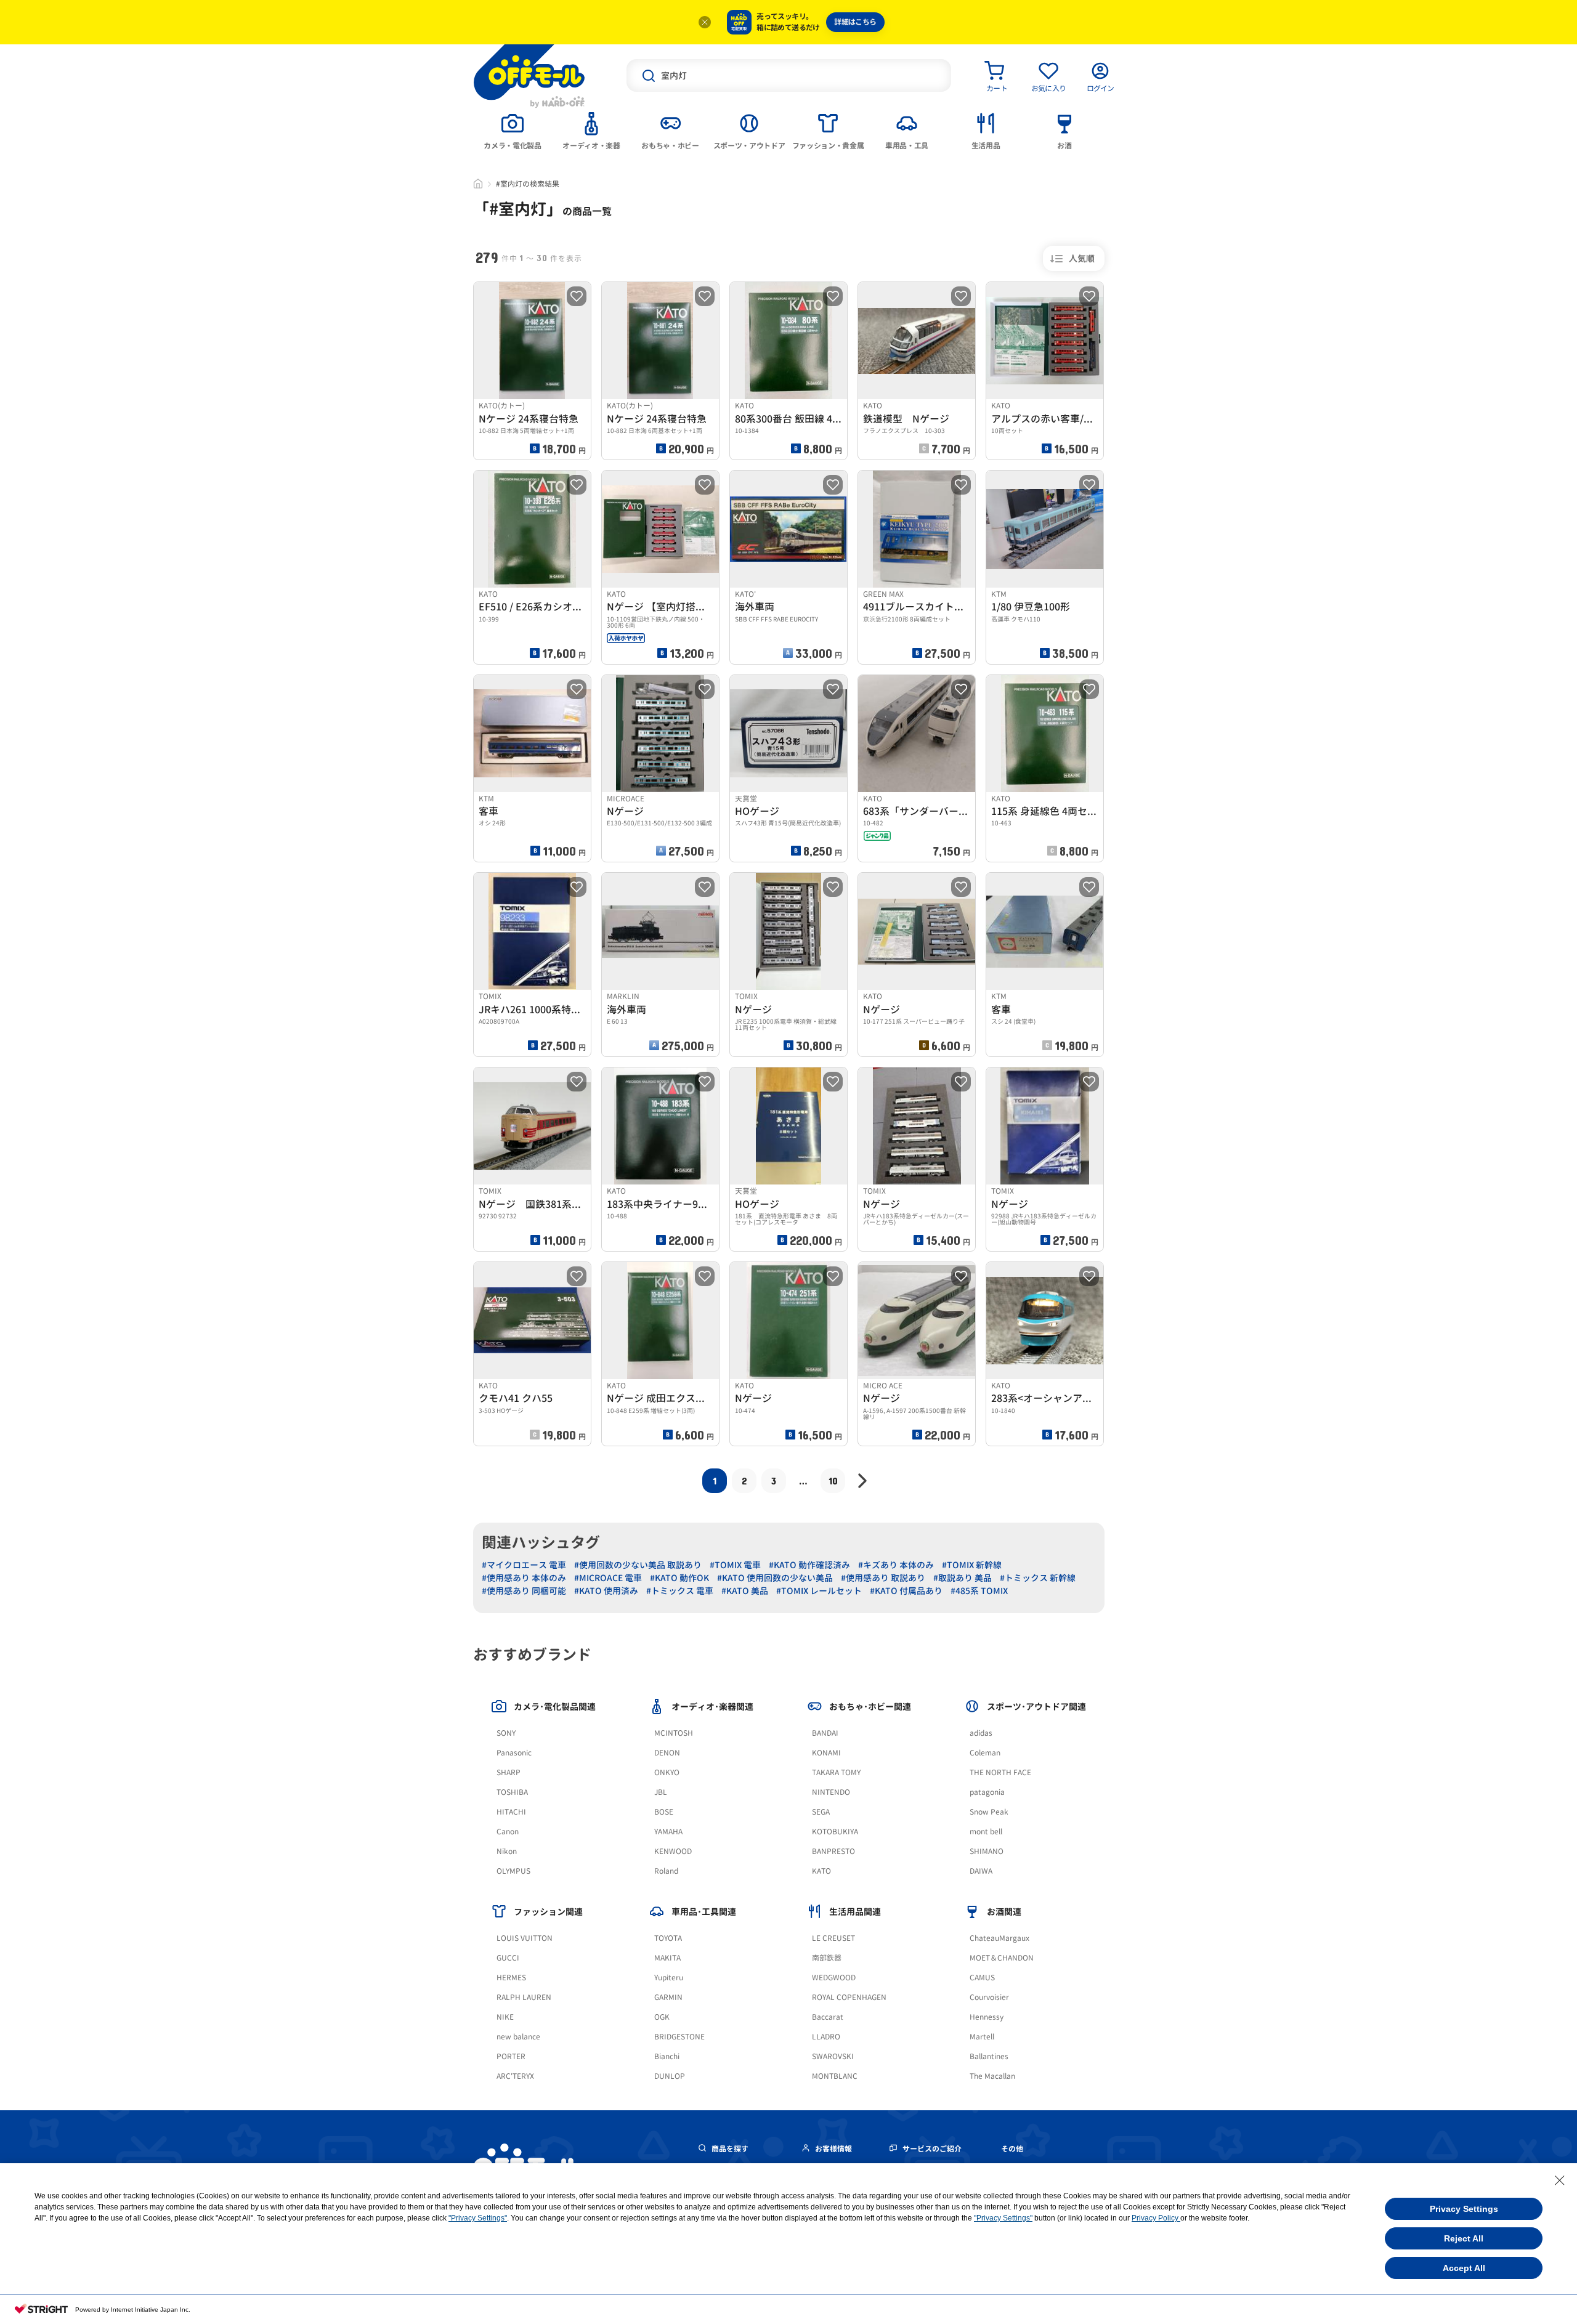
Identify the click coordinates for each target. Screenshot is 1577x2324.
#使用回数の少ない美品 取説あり (638, 1565)
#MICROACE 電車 (608, 1578)
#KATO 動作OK (679, 1578)
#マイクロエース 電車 (524, 1565)
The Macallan (992, 2076)
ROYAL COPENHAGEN (849, 1997)
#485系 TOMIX (979, 1591)
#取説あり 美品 (963, 1578)
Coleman (985, 1753)
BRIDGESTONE (679, 2037)
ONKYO (667, 1772)
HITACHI (511, 1812)
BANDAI (825, 1733)
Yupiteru (669, 1978)
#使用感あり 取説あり (883, 1578)
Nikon (507, 1851)
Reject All (1464, 2238)
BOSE (664, 1812)
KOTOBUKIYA (835, 1832)
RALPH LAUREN (524, 1997)
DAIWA (981, 1871)
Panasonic (514, 1753)
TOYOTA (668, 1938)
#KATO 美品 (745, 1591)
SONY (506, 1733)
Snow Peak (989, 1812)
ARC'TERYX (515, 2076)
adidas (981, 1733)
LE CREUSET (833, 1938)
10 (833, 1480)
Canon (508, 1832)
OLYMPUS (513, 1871)
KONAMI (826, 1753)
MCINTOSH (674, 1733)
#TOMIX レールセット (819, 1591)
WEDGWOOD (834, 1978)
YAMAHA (668, 1832)
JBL (661, 1792)
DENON (667, 1753)
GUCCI (508, 1958)
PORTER (511, 2056)
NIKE (505, 2017)
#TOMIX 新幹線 (972, 1565)
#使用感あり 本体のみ (524, 1578)
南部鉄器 (827, 1958)
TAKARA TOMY (836, 1772)
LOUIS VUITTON (525, 1938)
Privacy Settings (1464, 2209)
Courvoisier (989, 1997)
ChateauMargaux (999, 1938)
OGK (662, 2017)
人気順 (1082, 258)
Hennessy (987, 2017)
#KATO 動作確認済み (809, 1565)
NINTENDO (831, 1792)
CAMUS (982, 1978)
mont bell (986, 1832)
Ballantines (989, 2056)
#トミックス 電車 (680, 1591)
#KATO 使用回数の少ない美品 (775, 1578)
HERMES (511, 1978)
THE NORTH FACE (1000, 1772)
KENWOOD (673, 1851)
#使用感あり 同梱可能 (524, 1591)
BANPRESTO (833, 1851)
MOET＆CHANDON (1002, 1958)
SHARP (509, 1772)
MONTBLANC (835, 2076)
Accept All (1464, 2268)
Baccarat (828, 2017)
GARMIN (668, 1997)
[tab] (513, 130)
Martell (982, 2037)
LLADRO (826, 2037)
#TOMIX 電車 (735, 1565)
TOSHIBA (512, 1792)
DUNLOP (670, 2076)
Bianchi (667, 2056)
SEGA (821, 1812)
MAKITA (667, 1958)
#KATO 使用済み (606, 1591)
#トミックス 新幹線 (1038, 1578)
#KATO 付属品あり (906, 1591)
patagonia (987, 1792)
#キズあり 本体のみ (896, 1565)
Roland (666, 1871)
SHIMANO (987, 1851)
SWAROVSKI (833, 2056)
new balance (518, 2037)
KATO (821, 1871)
